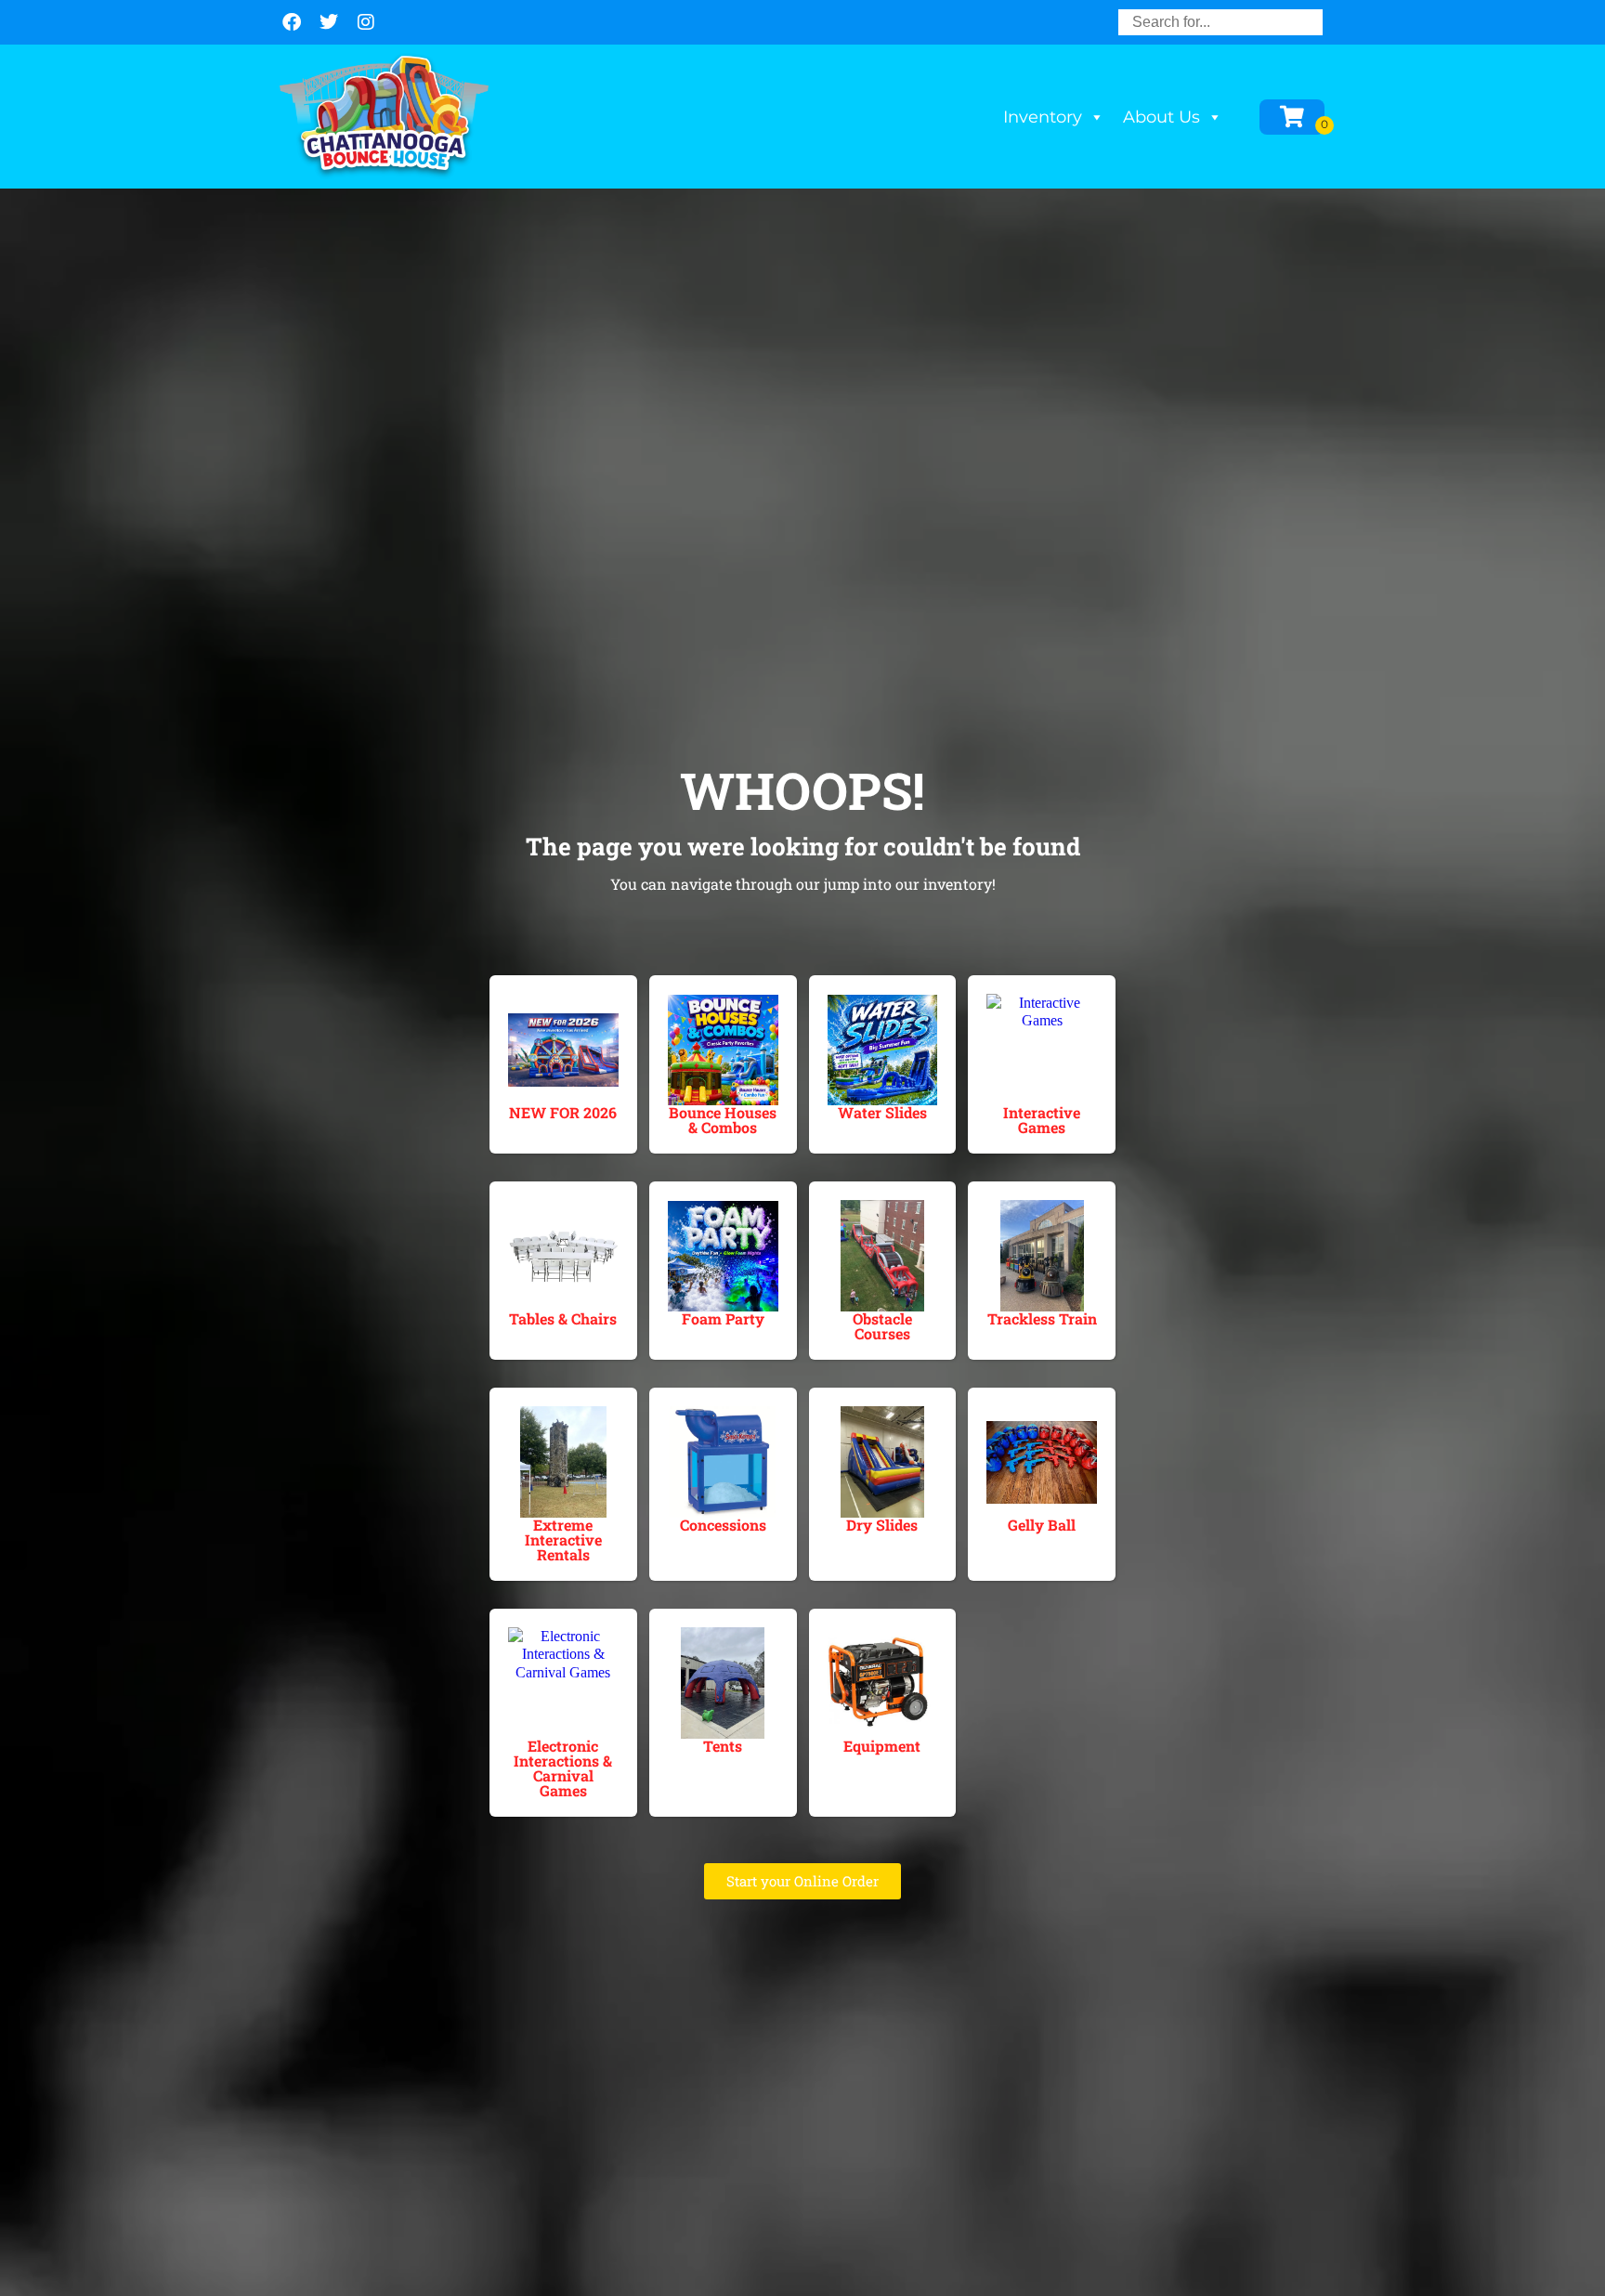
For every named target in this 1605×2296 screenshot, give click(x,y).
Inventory (1043, 117)
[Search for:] (1220, 22)
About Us (1161, 117)
